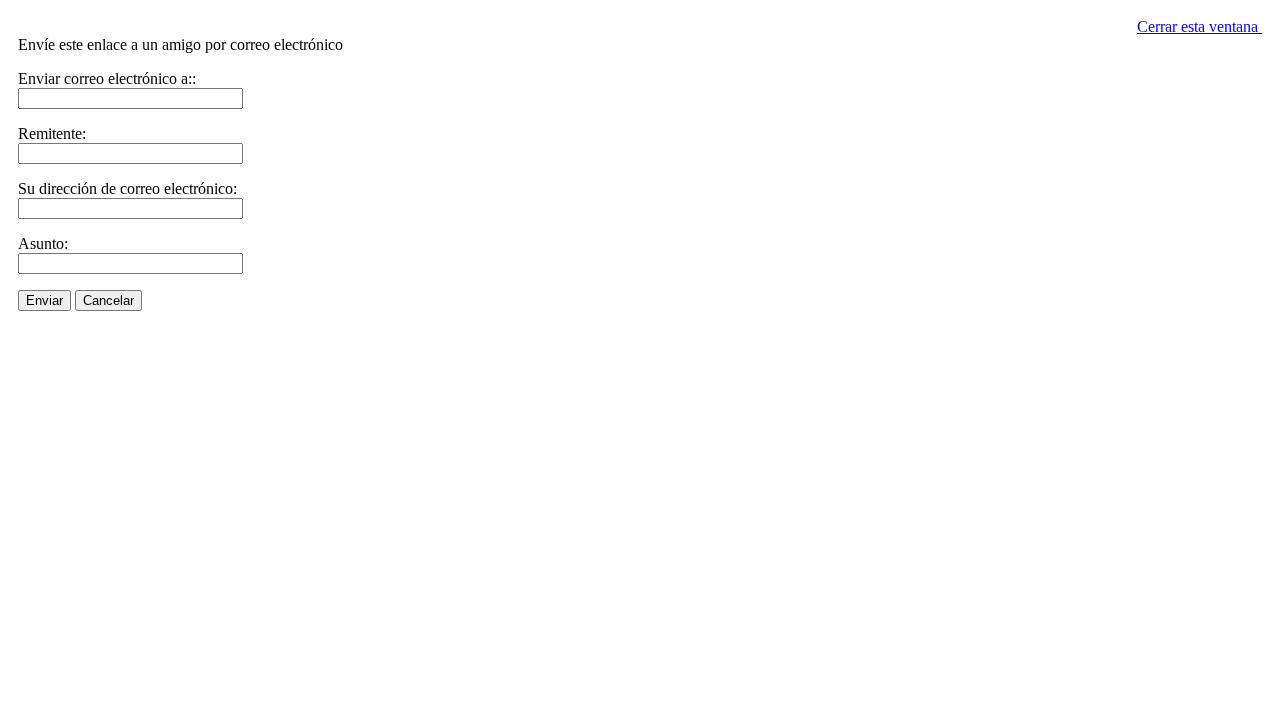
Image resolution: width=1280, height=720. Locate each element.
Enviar (44, 300)
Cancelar (108, 300)
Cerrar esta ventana (1199, 26)
